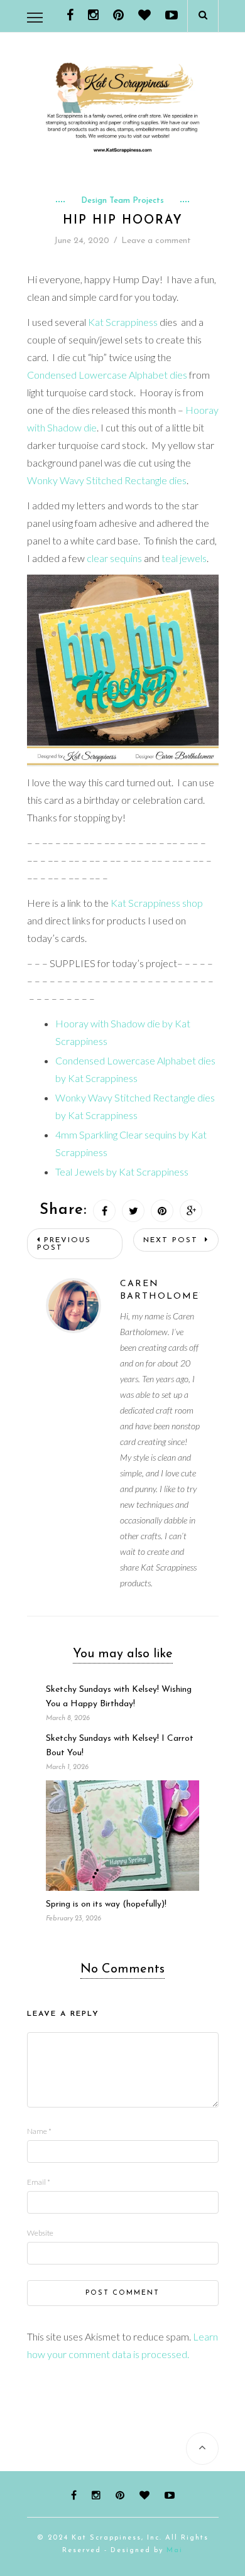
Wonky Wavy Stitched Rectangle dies (107, 480)
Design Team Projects (122, 201)
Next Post (172, 1240)
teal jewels (184, 558)
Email (39, 2182)
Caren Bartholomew (160, 1290)
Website (40, 2233)
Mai (175, 2551)
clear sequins (114, 558)
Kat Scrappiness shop (157, 903)
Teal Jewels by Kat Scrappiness (122, 1172)
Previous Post (64, 1244)
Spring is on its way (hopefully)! (106, 1904)
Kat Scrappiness (123, 322)
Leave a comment (156, 241)
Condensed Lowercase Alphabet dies (107, 375)
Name (39, 2131)
